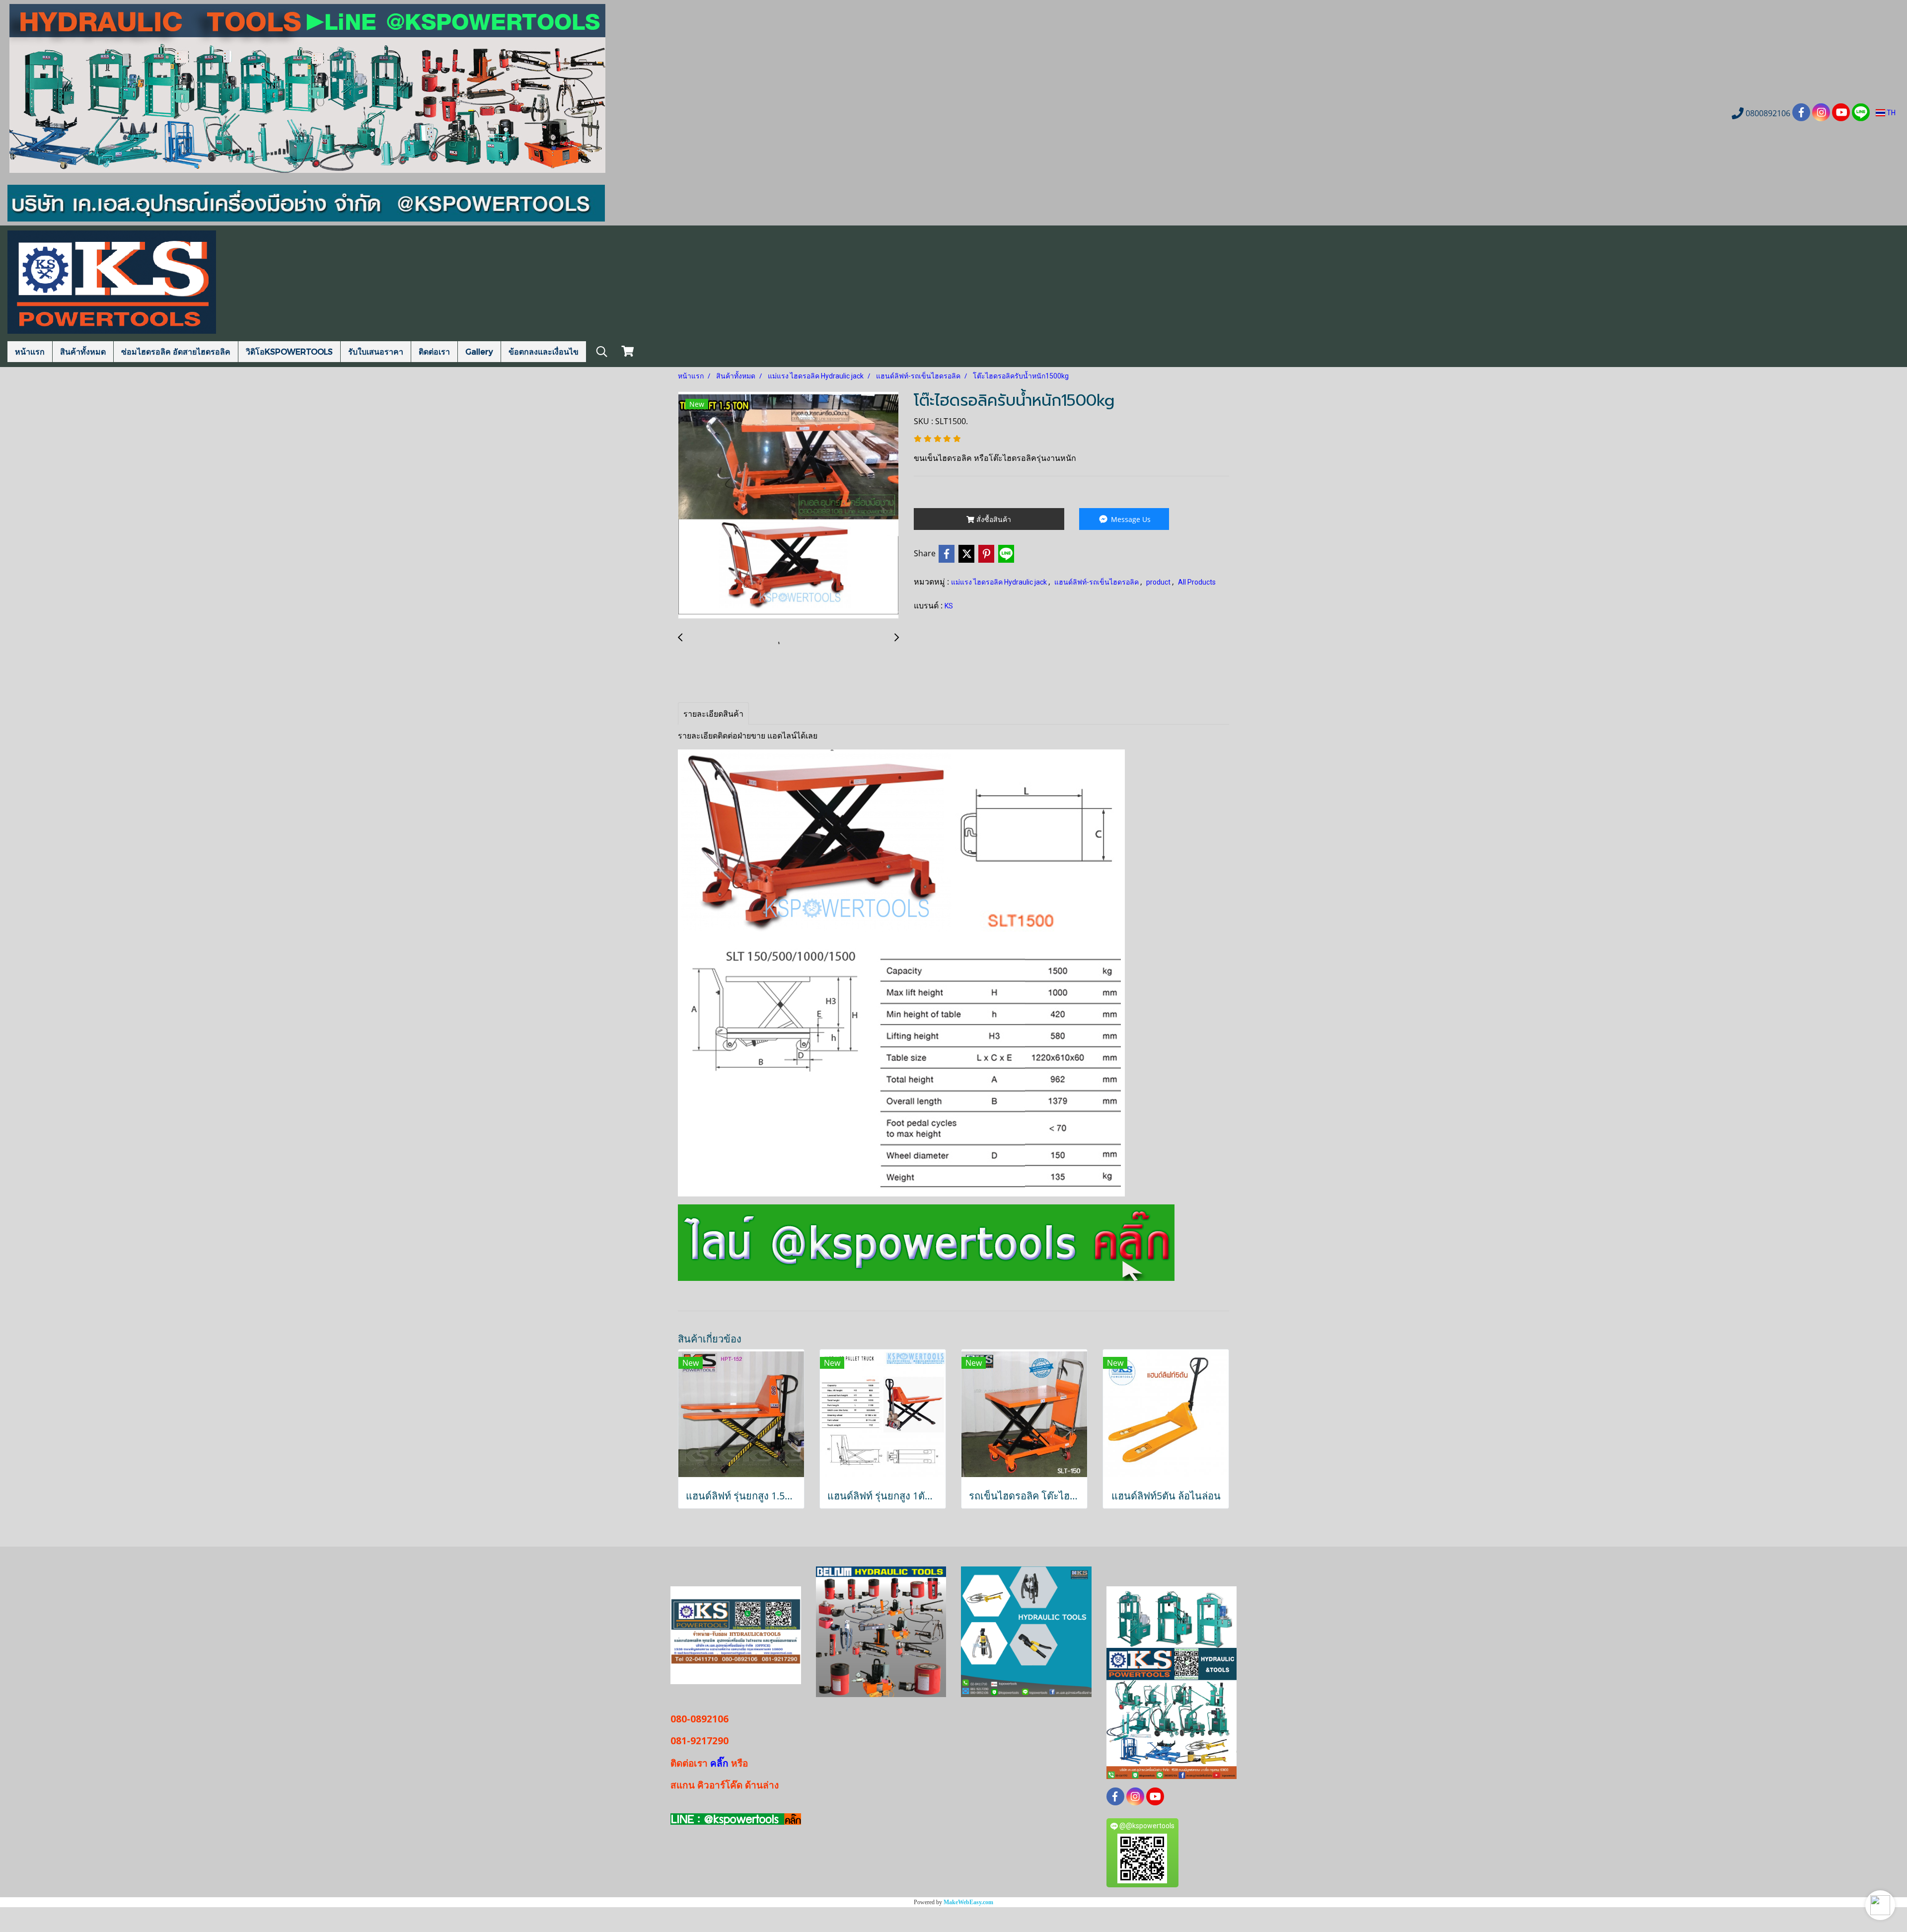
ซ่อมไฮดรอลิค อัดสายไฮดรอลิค (176, 351)
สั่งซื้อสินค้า (993, 519)
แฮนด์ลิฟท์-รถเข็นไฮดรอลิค (1097, 582)
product (1159, 582)
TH (1890, 113)
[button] (1880, 1905)
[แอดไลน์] (926, 1242)
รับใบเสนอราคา (376, 351)
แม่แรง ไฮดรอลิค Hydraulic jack (1000, 582)
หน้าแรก (30, 351)
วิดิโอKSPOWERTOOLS (289, 351)
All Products (1197, 582)
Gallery (479, 351)
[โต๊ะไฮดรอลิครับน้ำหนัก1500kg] (788, 506)
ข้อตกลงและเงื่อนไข (544, 351)
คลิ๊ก (719, 1763)
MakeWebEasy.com (968, 1902)
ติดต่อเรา (434, 351)
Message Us (1130, 519)
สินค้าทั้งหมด (83, 351)
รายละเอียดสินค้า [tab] (713, 714)
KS (949, 606)
